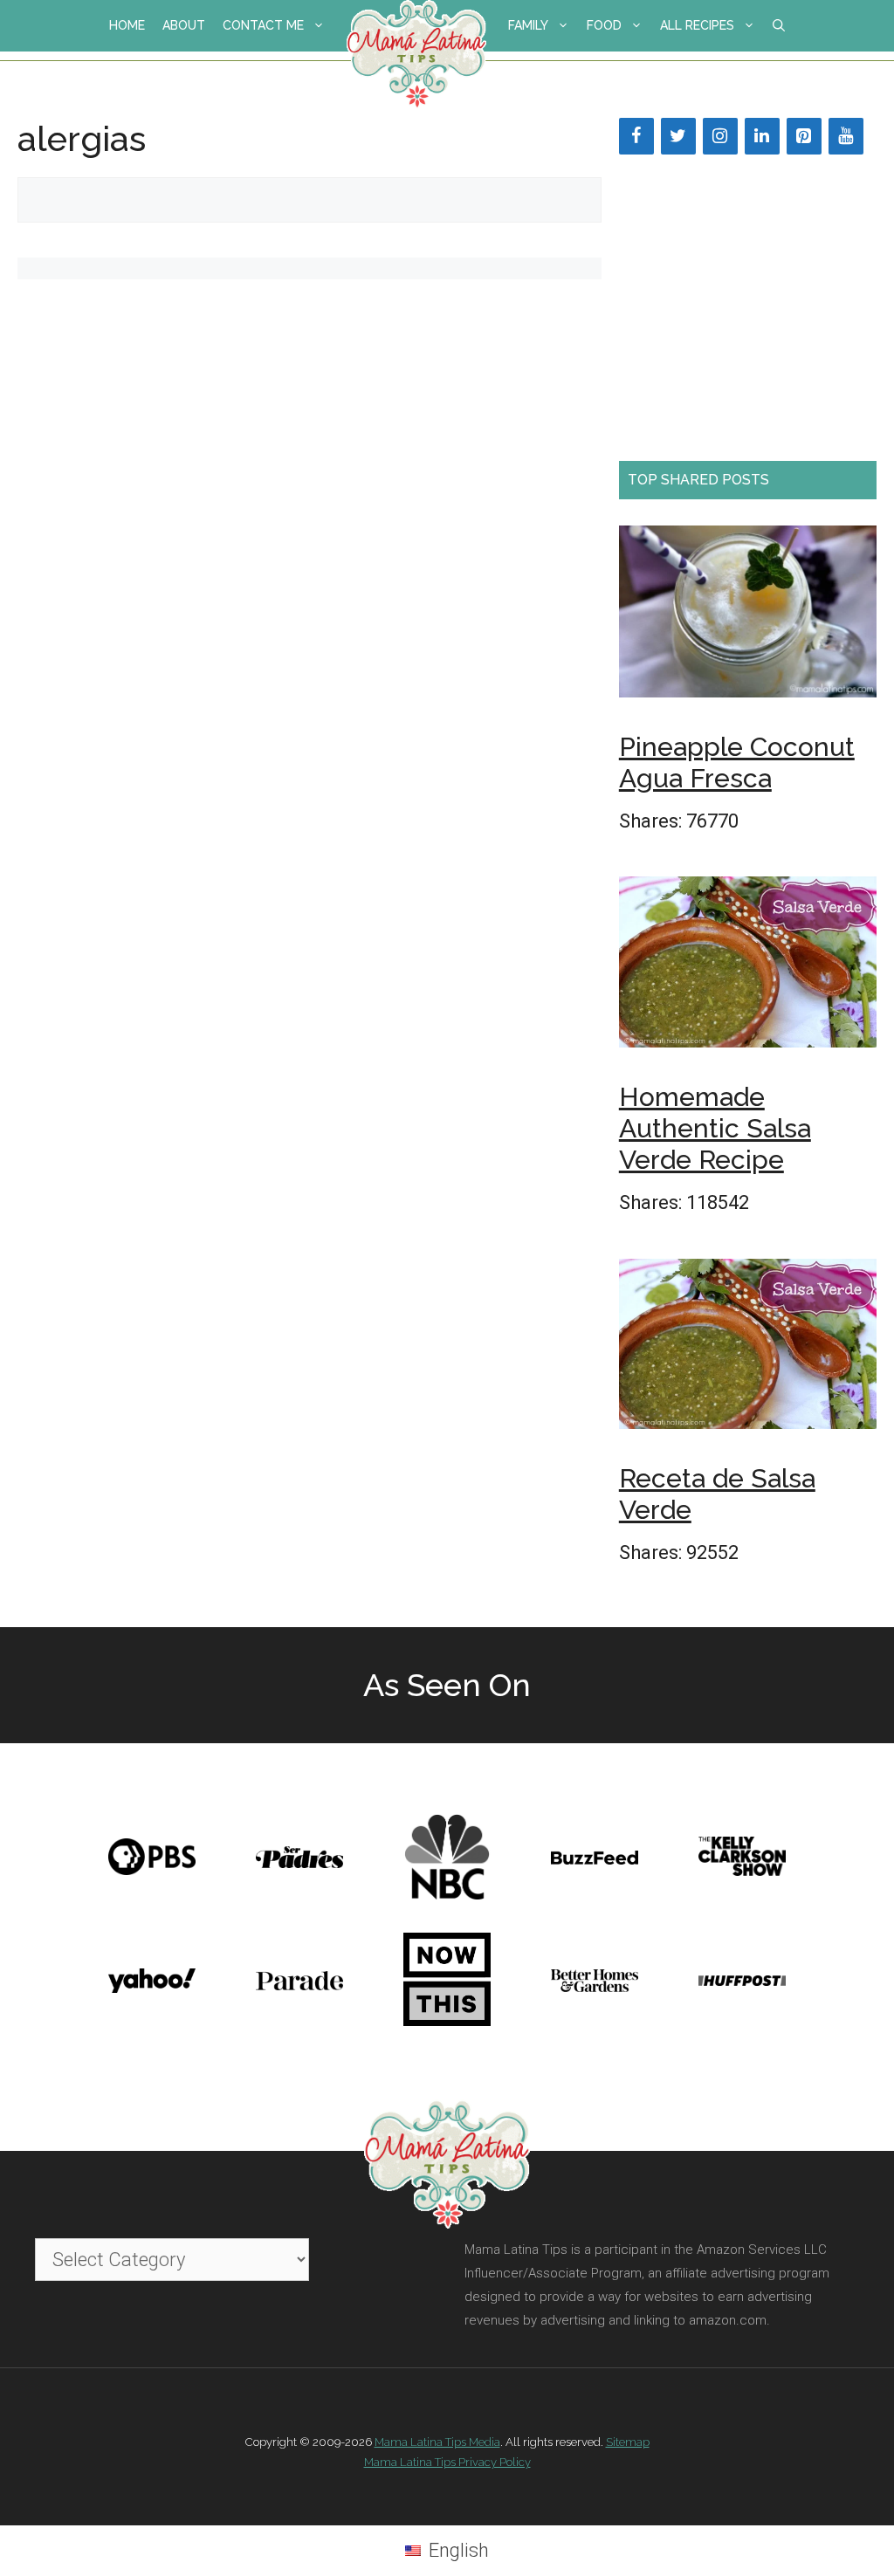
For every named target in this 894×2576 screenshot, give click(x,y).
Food (604, 25)
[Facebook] (636, 136)
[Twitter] (678, 136)
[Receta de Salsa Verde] (748, 1350)
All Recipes (697, 25)
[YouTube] (846, 136)
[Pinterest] (804, 136)
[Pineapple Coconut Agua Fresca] (748, 617)
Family (528, 25)
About (184, 25)
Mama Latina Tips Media (437, 2442)
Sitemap (628, 2442)
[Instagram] (720, 136)
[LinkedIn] (762, 136)
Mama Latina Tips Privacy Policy (447, 2462)
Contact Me (263, 25)
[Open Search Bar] (779, 26)
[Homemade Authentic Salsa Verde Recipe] (748, 967)
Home (127, 25)
